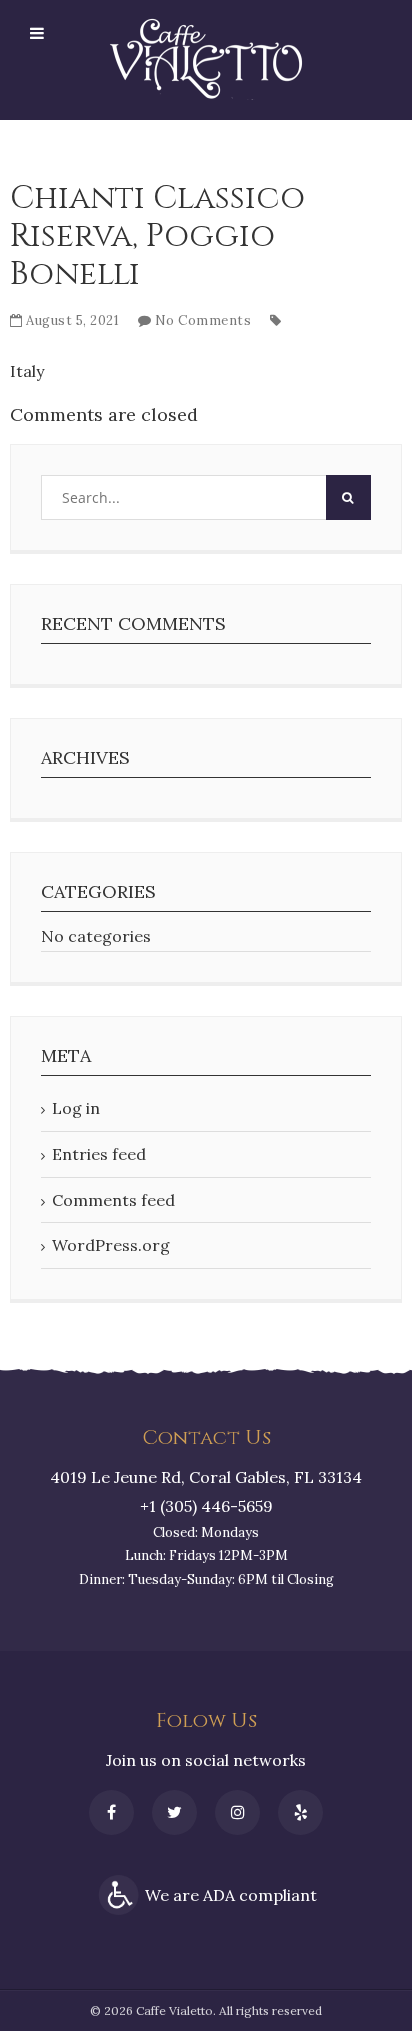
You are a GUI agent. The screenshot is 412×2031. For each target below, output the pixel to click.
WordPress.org (111, 1245)
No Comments (203, 320)
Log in (76, 1108)
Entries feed (99, 1154)
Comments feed (113, 1200)
